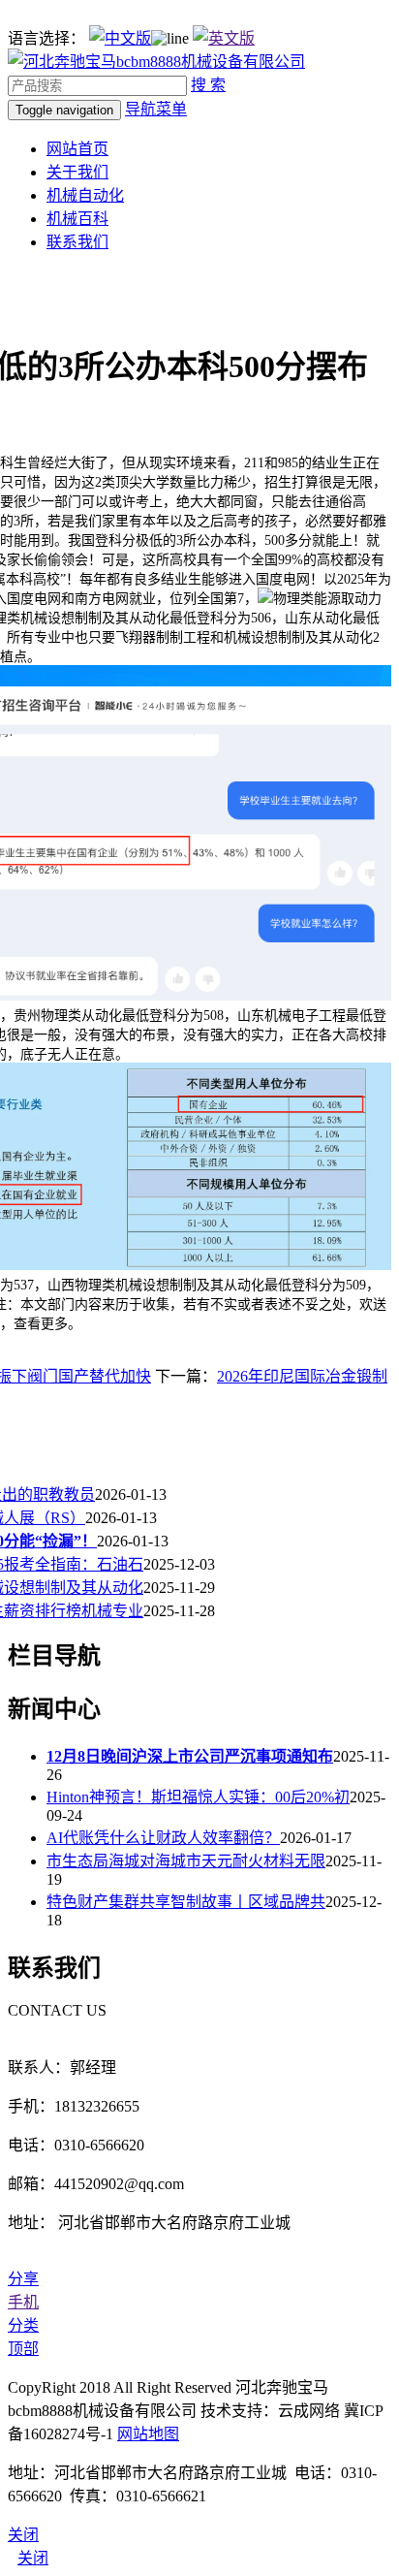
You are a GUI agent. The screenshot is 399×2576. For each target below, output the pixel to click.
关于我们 (77, 172)
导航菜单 (156, 109)
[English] (224, 38)
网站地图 (148, 2434)
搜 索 (208, 85)
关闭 (33, 2558)
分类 (23, 2325)
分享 (23, 2279)
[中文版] (120, 38)
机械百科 (77, 219)
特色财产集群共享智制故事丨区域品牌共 (186, 1902)
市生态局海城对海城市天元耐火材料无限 (186, 1861)
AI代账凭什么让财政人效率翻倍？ (163, 1838)
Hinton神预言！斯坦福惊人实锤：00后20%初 (198, 1797)
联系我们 (77, 242)
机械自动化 (85, 195)
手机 (23, 2302)
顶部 (23, 2349)
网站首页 (77, 149)
